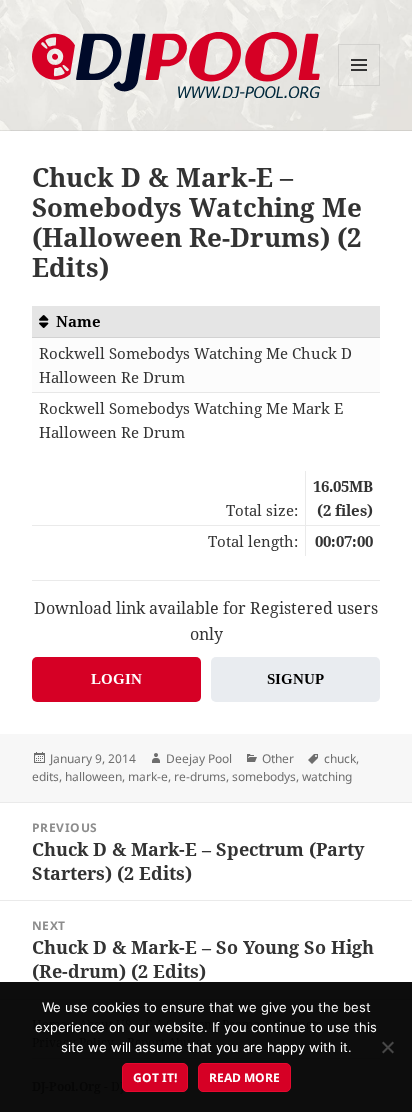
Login (116, 679)
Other (278, 758)
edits (45, 776)
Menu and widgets (359, 85)
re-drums (200, 776)
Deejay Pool (199, 758)
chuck (340, 758)
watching (327, 776)
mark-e (148, 776)
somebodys (264, 776)
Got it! (155, 1077)
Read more (244, 1077)
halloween (93, 776)
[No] (387, 1047)
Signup (295, 679)
